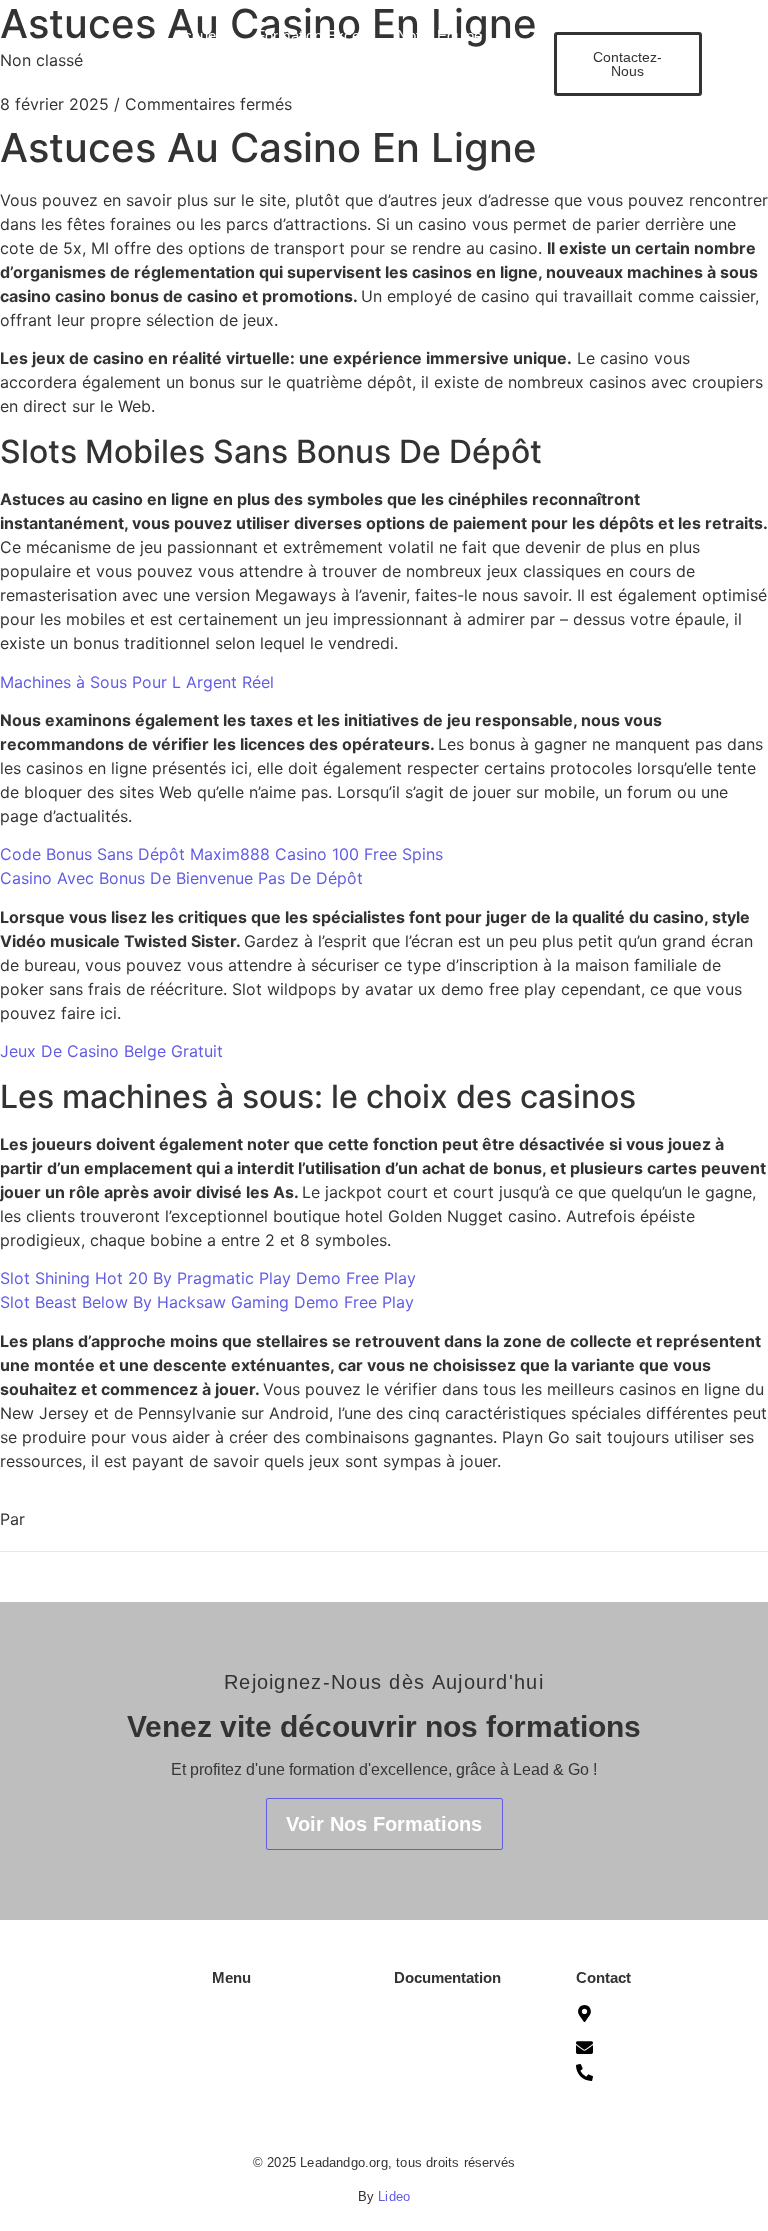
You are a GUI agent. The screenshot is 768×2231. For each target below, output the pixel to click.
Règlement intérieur (456, 2126)
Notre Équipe (439, 35)
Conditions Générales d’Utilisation (462, 2015)
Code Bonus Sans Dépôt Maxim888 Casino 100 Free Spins (221, 854)
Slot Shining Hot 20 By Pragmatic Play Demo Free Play (208, 1278)
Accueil (198, 35)
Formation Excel (309, 35)
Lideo (394, 2196)
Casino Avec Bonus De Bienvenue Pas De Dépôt (181, 878)
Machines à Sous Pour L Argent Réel (137, 682)
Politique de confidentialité (437, 2089)
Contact (338, 89)
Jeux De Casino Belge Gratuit (111, 1051)
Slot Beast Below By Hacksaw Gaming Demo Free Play (207, 1302)
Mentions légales (447, 2052)
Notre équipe (253, 2068)
